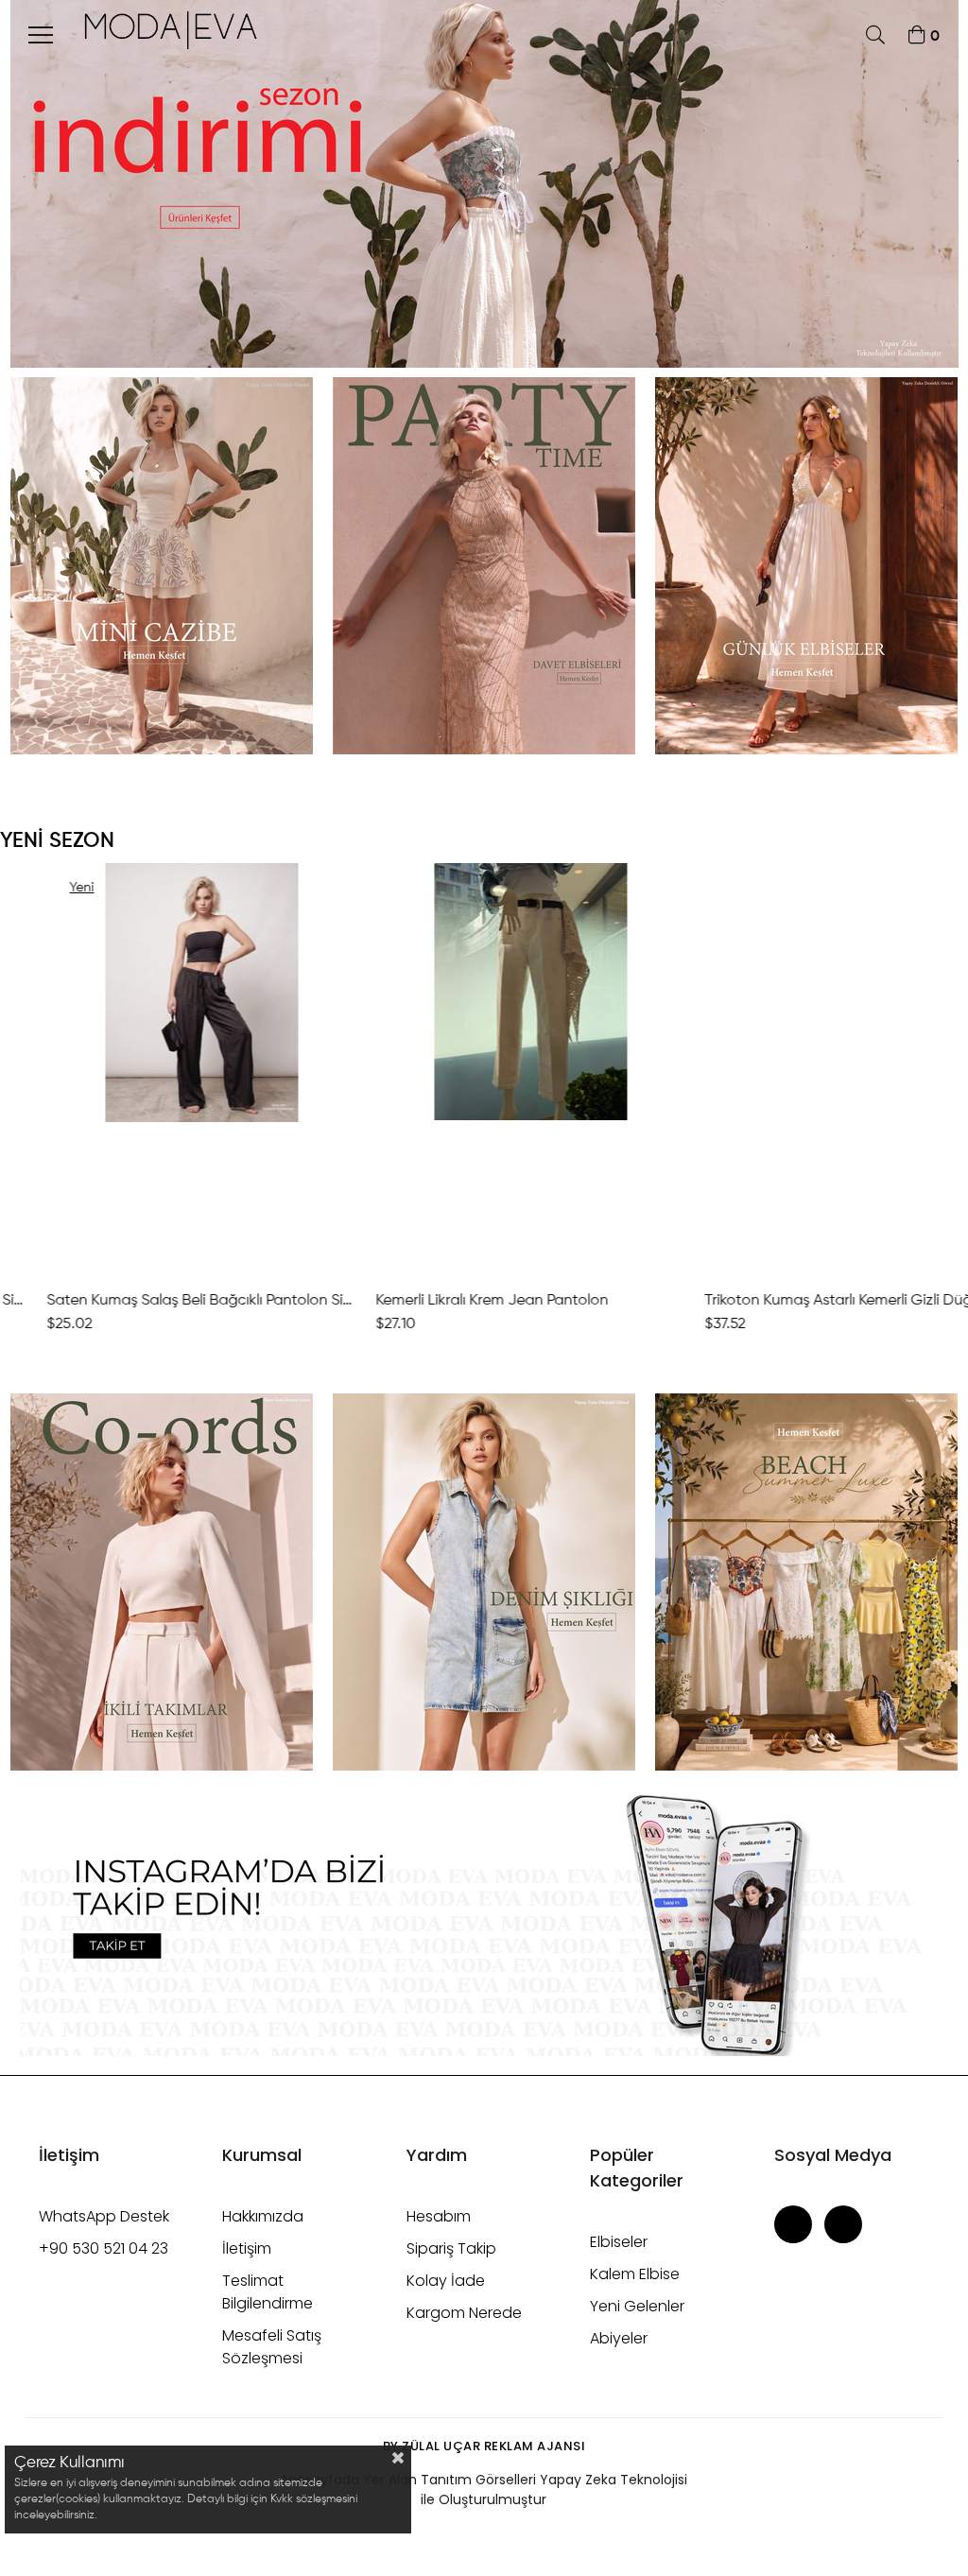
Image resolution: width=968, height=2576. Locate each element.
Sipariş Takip (451, 2248)
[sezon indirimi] (484, 184)
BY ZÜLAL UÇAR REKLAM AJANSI (484, 2446)
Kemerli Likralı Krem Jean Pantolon (445, 1301)
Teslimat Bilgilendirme (268, 2292)
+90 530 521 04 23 (104, 2248)
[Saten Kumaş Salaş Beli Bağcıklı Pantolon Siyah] (155, 1069)
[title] (161, 566)
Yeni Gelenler (637, 2306)
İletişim (247, 2248)
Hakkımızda (263, 2216)
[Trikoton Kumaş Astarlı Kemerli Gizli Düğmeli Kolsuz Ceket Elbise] (813, 1069)
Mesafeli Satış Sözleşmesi (272, 2347)
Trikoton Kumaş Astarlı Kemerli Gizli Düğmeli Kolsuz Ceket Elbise (813, 1301)
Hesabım (439, 2216)
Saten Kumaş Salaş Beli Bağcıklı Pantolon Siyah (155, 1301)
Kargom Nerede (464, 2313)
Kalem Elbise (635, 2274)
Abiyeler (619, 2338)
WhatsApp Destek (104, 2216)
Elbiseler (619, 2242)
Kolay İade (446, 2281)
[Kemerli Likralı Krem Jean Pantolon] (484, 1069)
